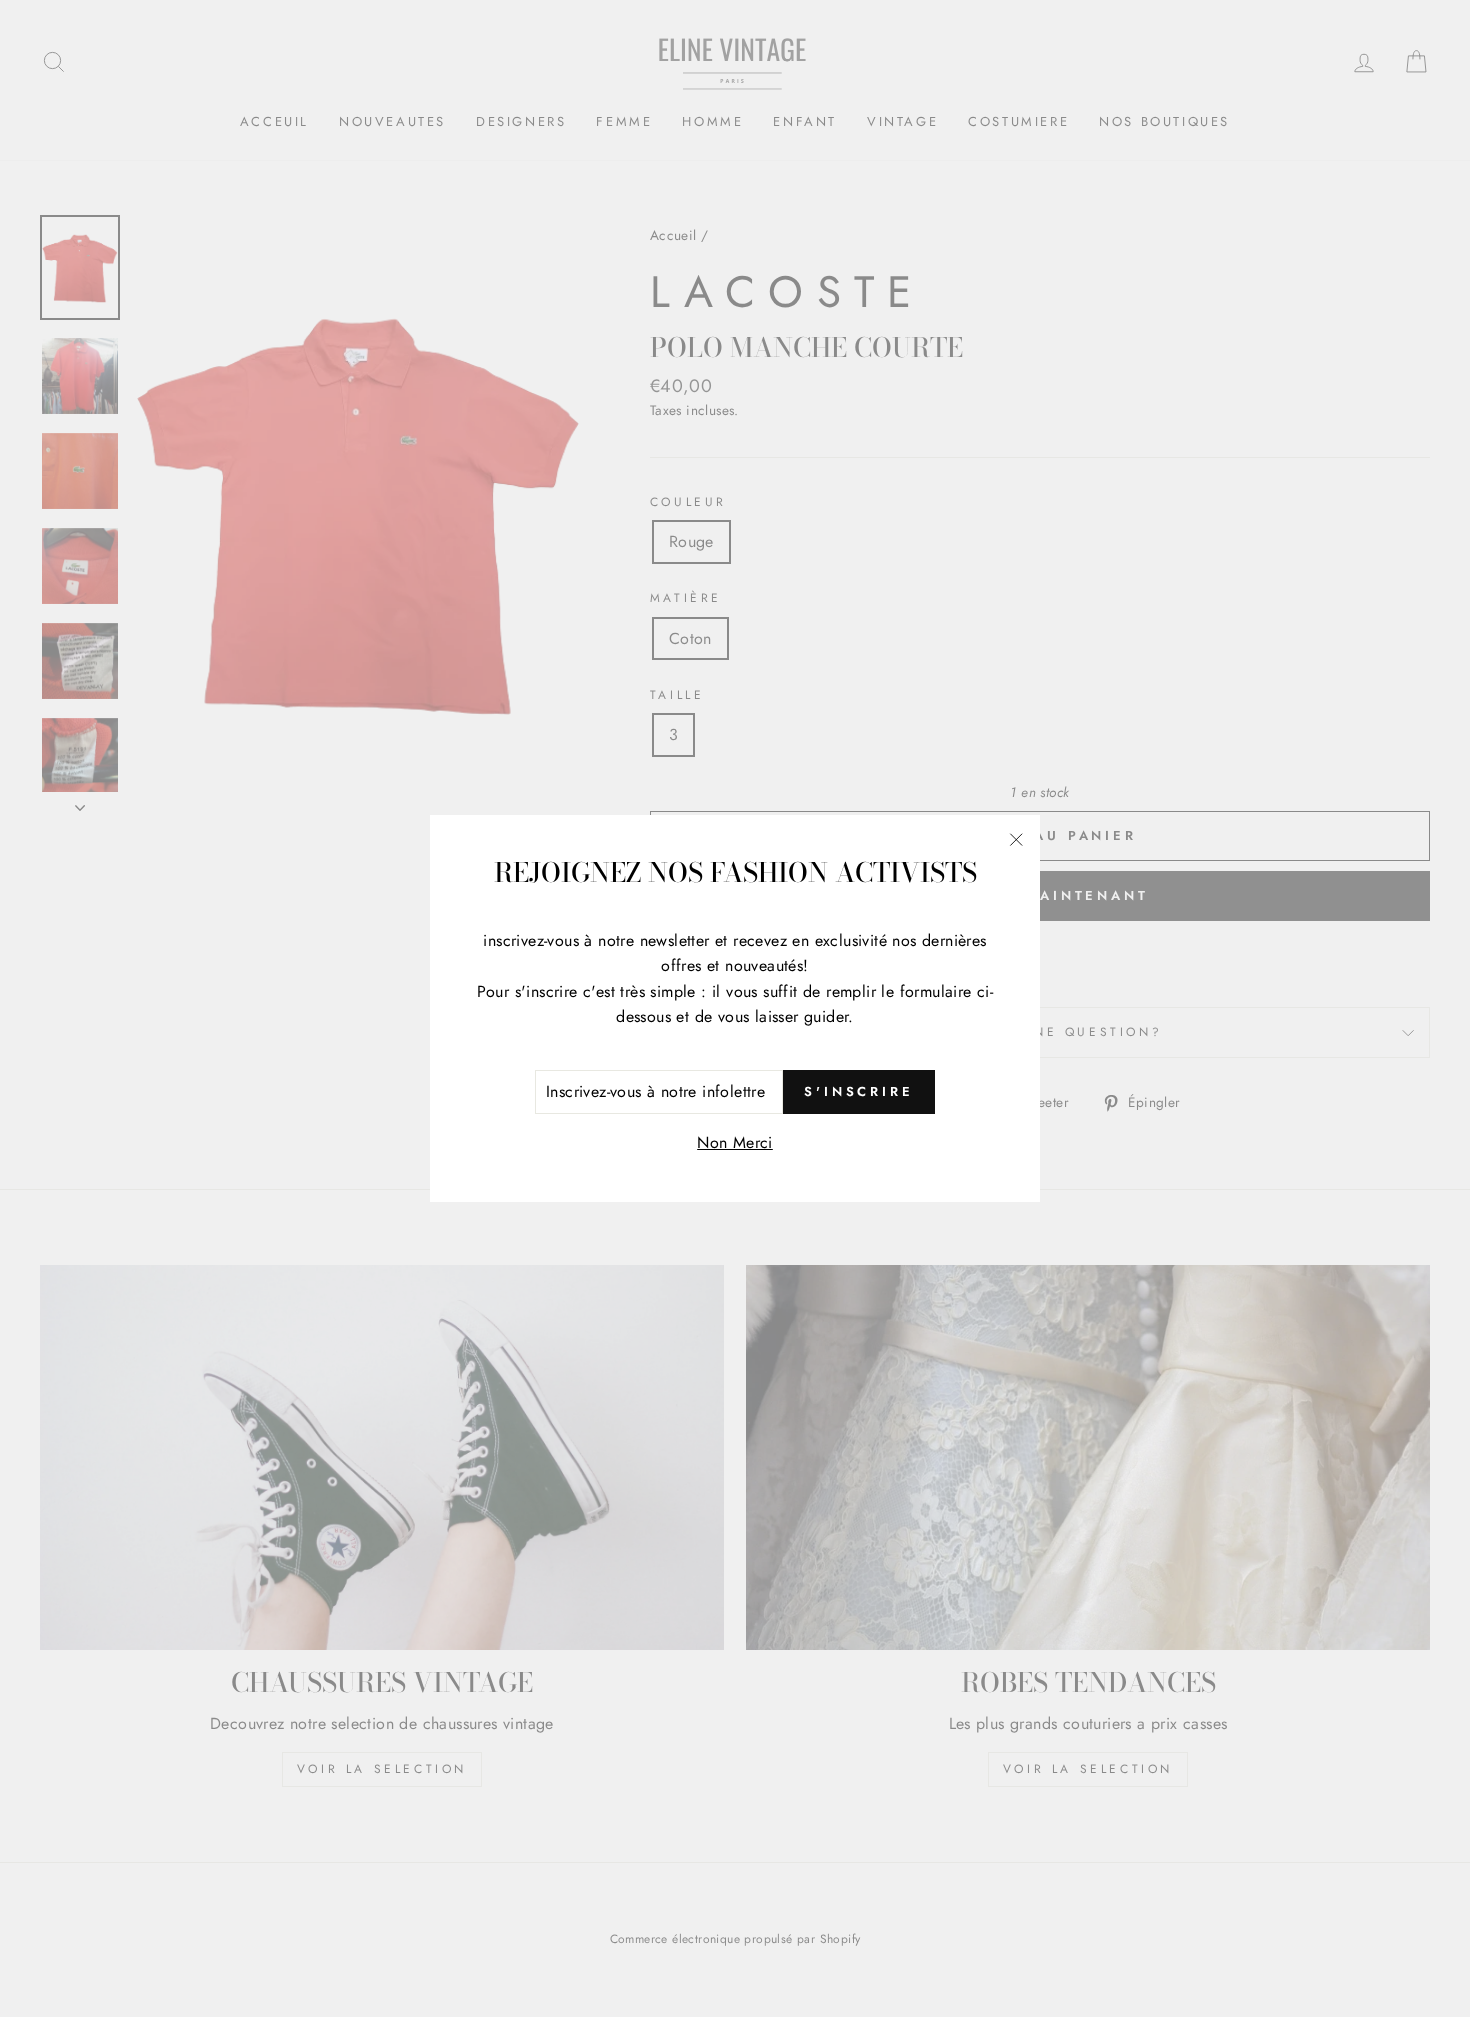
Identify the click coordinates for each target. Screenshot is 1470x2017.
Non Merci (735, 1142)
